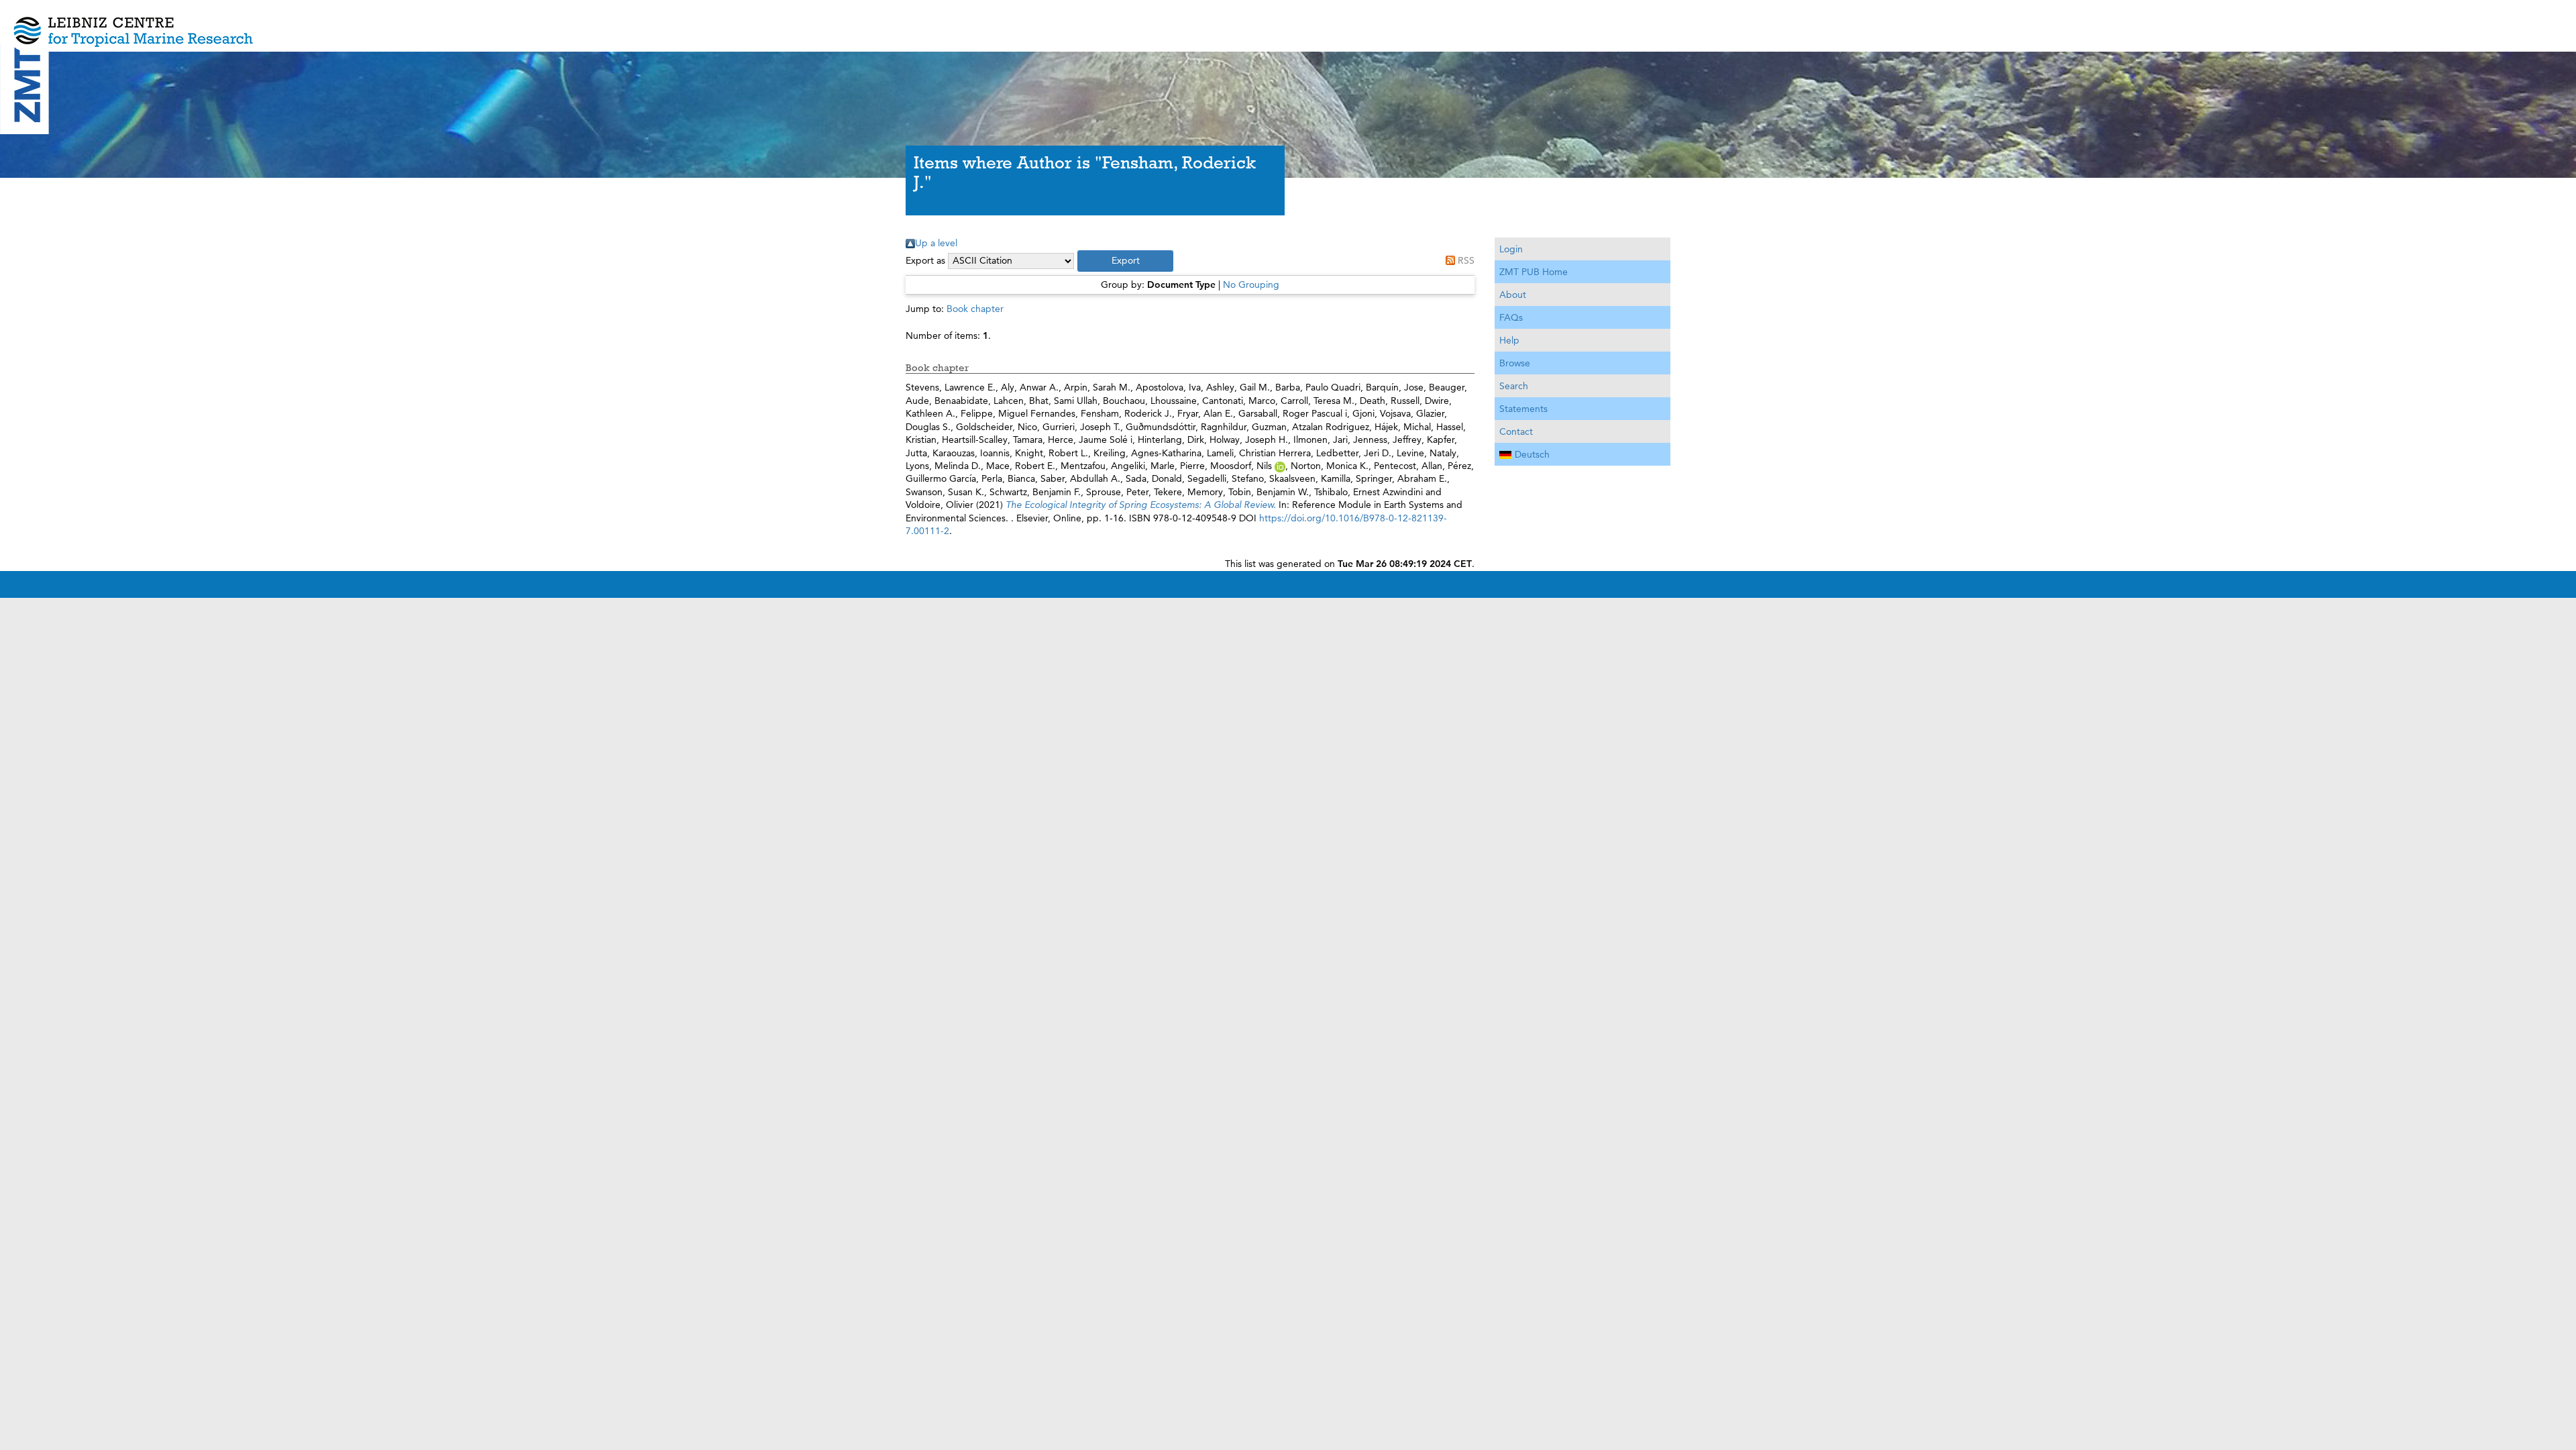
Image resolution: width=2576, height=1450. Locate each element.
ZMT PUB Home (1534, 272)
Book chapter (975, 309)
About (1513, 295)
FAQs (1511, 317)
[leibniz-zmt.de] (1288, 22)
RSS (1466, 260)
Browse (1515, 363)
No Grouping (1251, 284)
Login (1511, 249)
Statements (1523, 409)
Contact (1516, 431)
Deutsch (1532, 454)
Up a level (936, 243)
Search (1514, 386)
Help (1509, 340)
